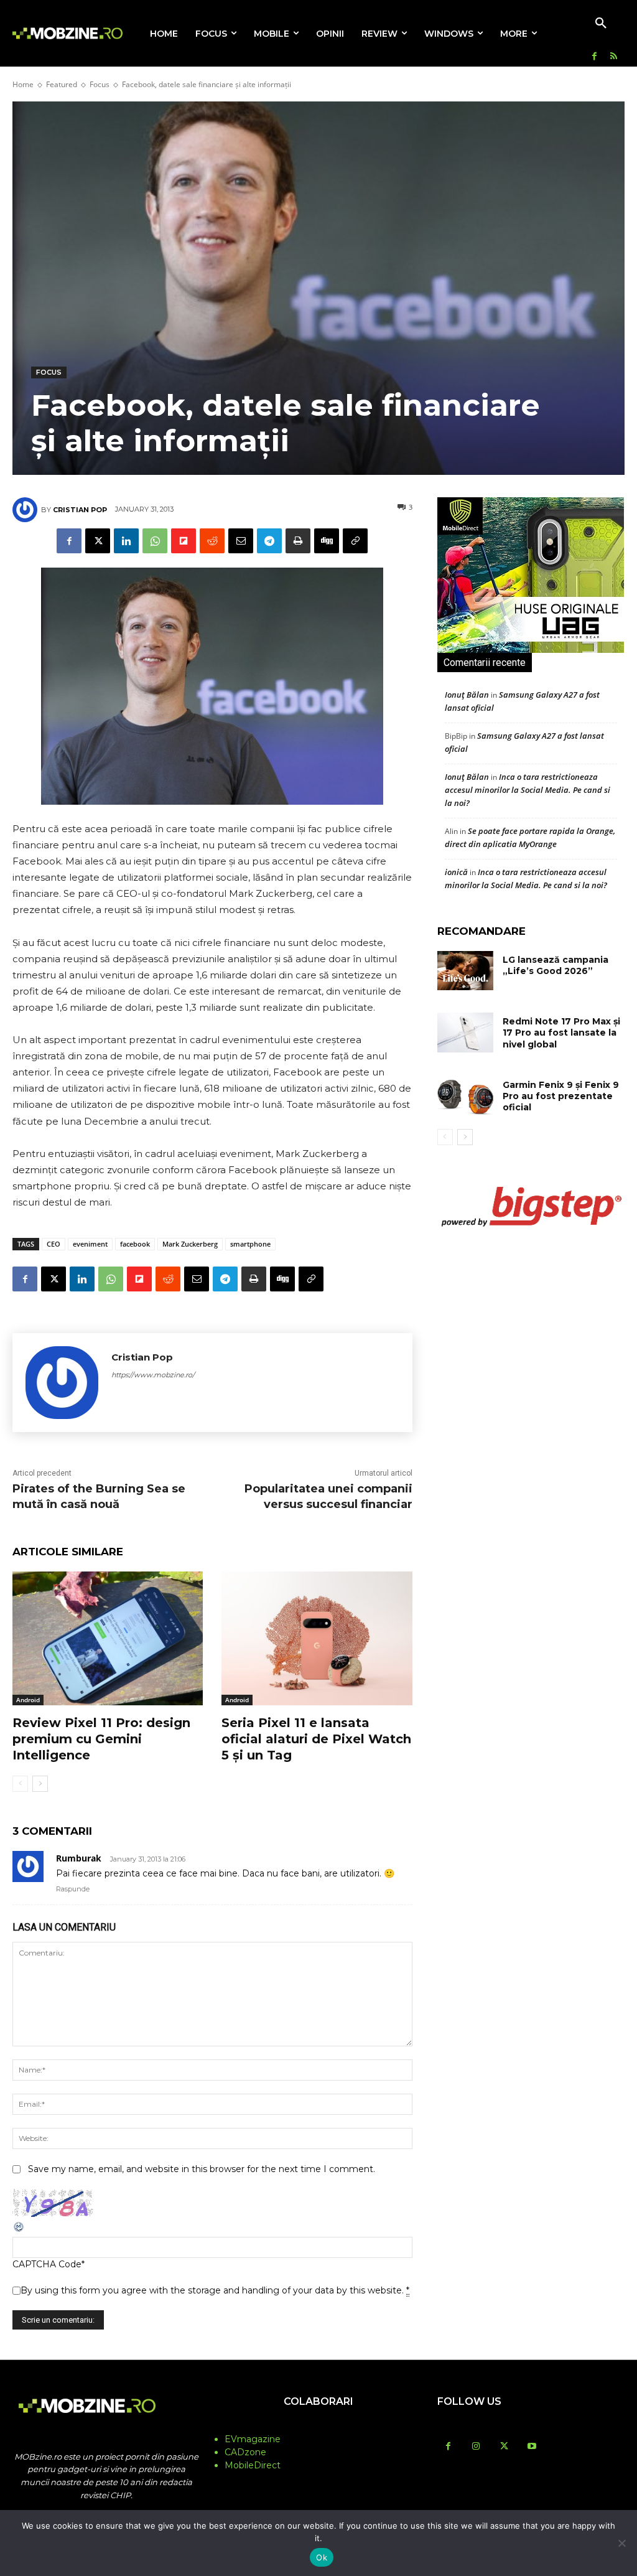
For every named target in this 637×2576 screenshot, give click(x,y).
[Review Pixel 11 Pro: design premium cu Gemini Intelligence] (108, 1638)
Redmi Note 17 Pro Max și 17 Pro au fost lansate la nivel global (561, 1033)
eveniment (90, 1244)
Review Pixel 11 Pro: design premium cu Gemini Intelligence (101, 1739)
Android (28, 1700)
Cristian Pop (80, 510)
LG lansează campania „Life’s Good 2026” (556, 965)
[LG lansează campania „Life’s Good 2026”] (465, 971)
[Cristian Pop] (27, 510)
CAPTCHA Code (47, 2264)
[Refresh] (19, 2230)
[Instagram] (476, 2447)
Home (23, 84)
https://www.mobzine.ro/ (153, 1375)
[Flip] (184, 541)
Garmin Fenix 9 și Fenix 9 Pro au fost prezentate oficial (561, 1096)
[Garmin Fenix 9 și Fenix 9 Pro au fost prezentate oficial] (465, 1096)
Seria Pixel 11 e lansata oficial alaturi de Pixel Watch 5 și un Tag (316, 1739)
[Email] (241, 541)
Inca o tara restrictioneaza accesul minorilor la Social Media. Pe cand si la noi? (528, 790)
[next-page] (40, 1784)
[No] (621, 2543)
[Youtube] (532, 2447)
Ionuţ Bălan (467, 695)
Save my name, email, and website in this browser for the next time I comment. (202, 2169)
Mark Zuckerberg (190, 1244)
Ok (322, 2557)
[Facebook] (594, 57)
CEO (53, 1244)
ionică (456, 872)
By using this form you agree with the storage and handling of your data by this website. (215, 2290)
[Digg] (327, 541)
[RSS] (614, 57)
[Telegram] (269, 541)
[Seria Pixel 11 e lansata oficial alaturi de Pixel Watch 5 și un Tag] (317, 1638)
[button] (601, 24)
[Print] (298, 541)
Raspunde (73, 1889)
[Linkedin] (126, 541)
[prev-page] (20, 1784)
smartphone (250, 1244)
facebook (135, 1244)
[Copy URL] (355, 541)
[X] (98, 541)
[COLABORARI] (318, 2426)
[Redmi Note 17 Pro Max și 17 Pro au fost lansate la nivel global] (465, 1032)
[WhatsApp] (155, 541)
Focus (100, 84)
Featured (62, 84)
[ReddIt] (212, 541)
